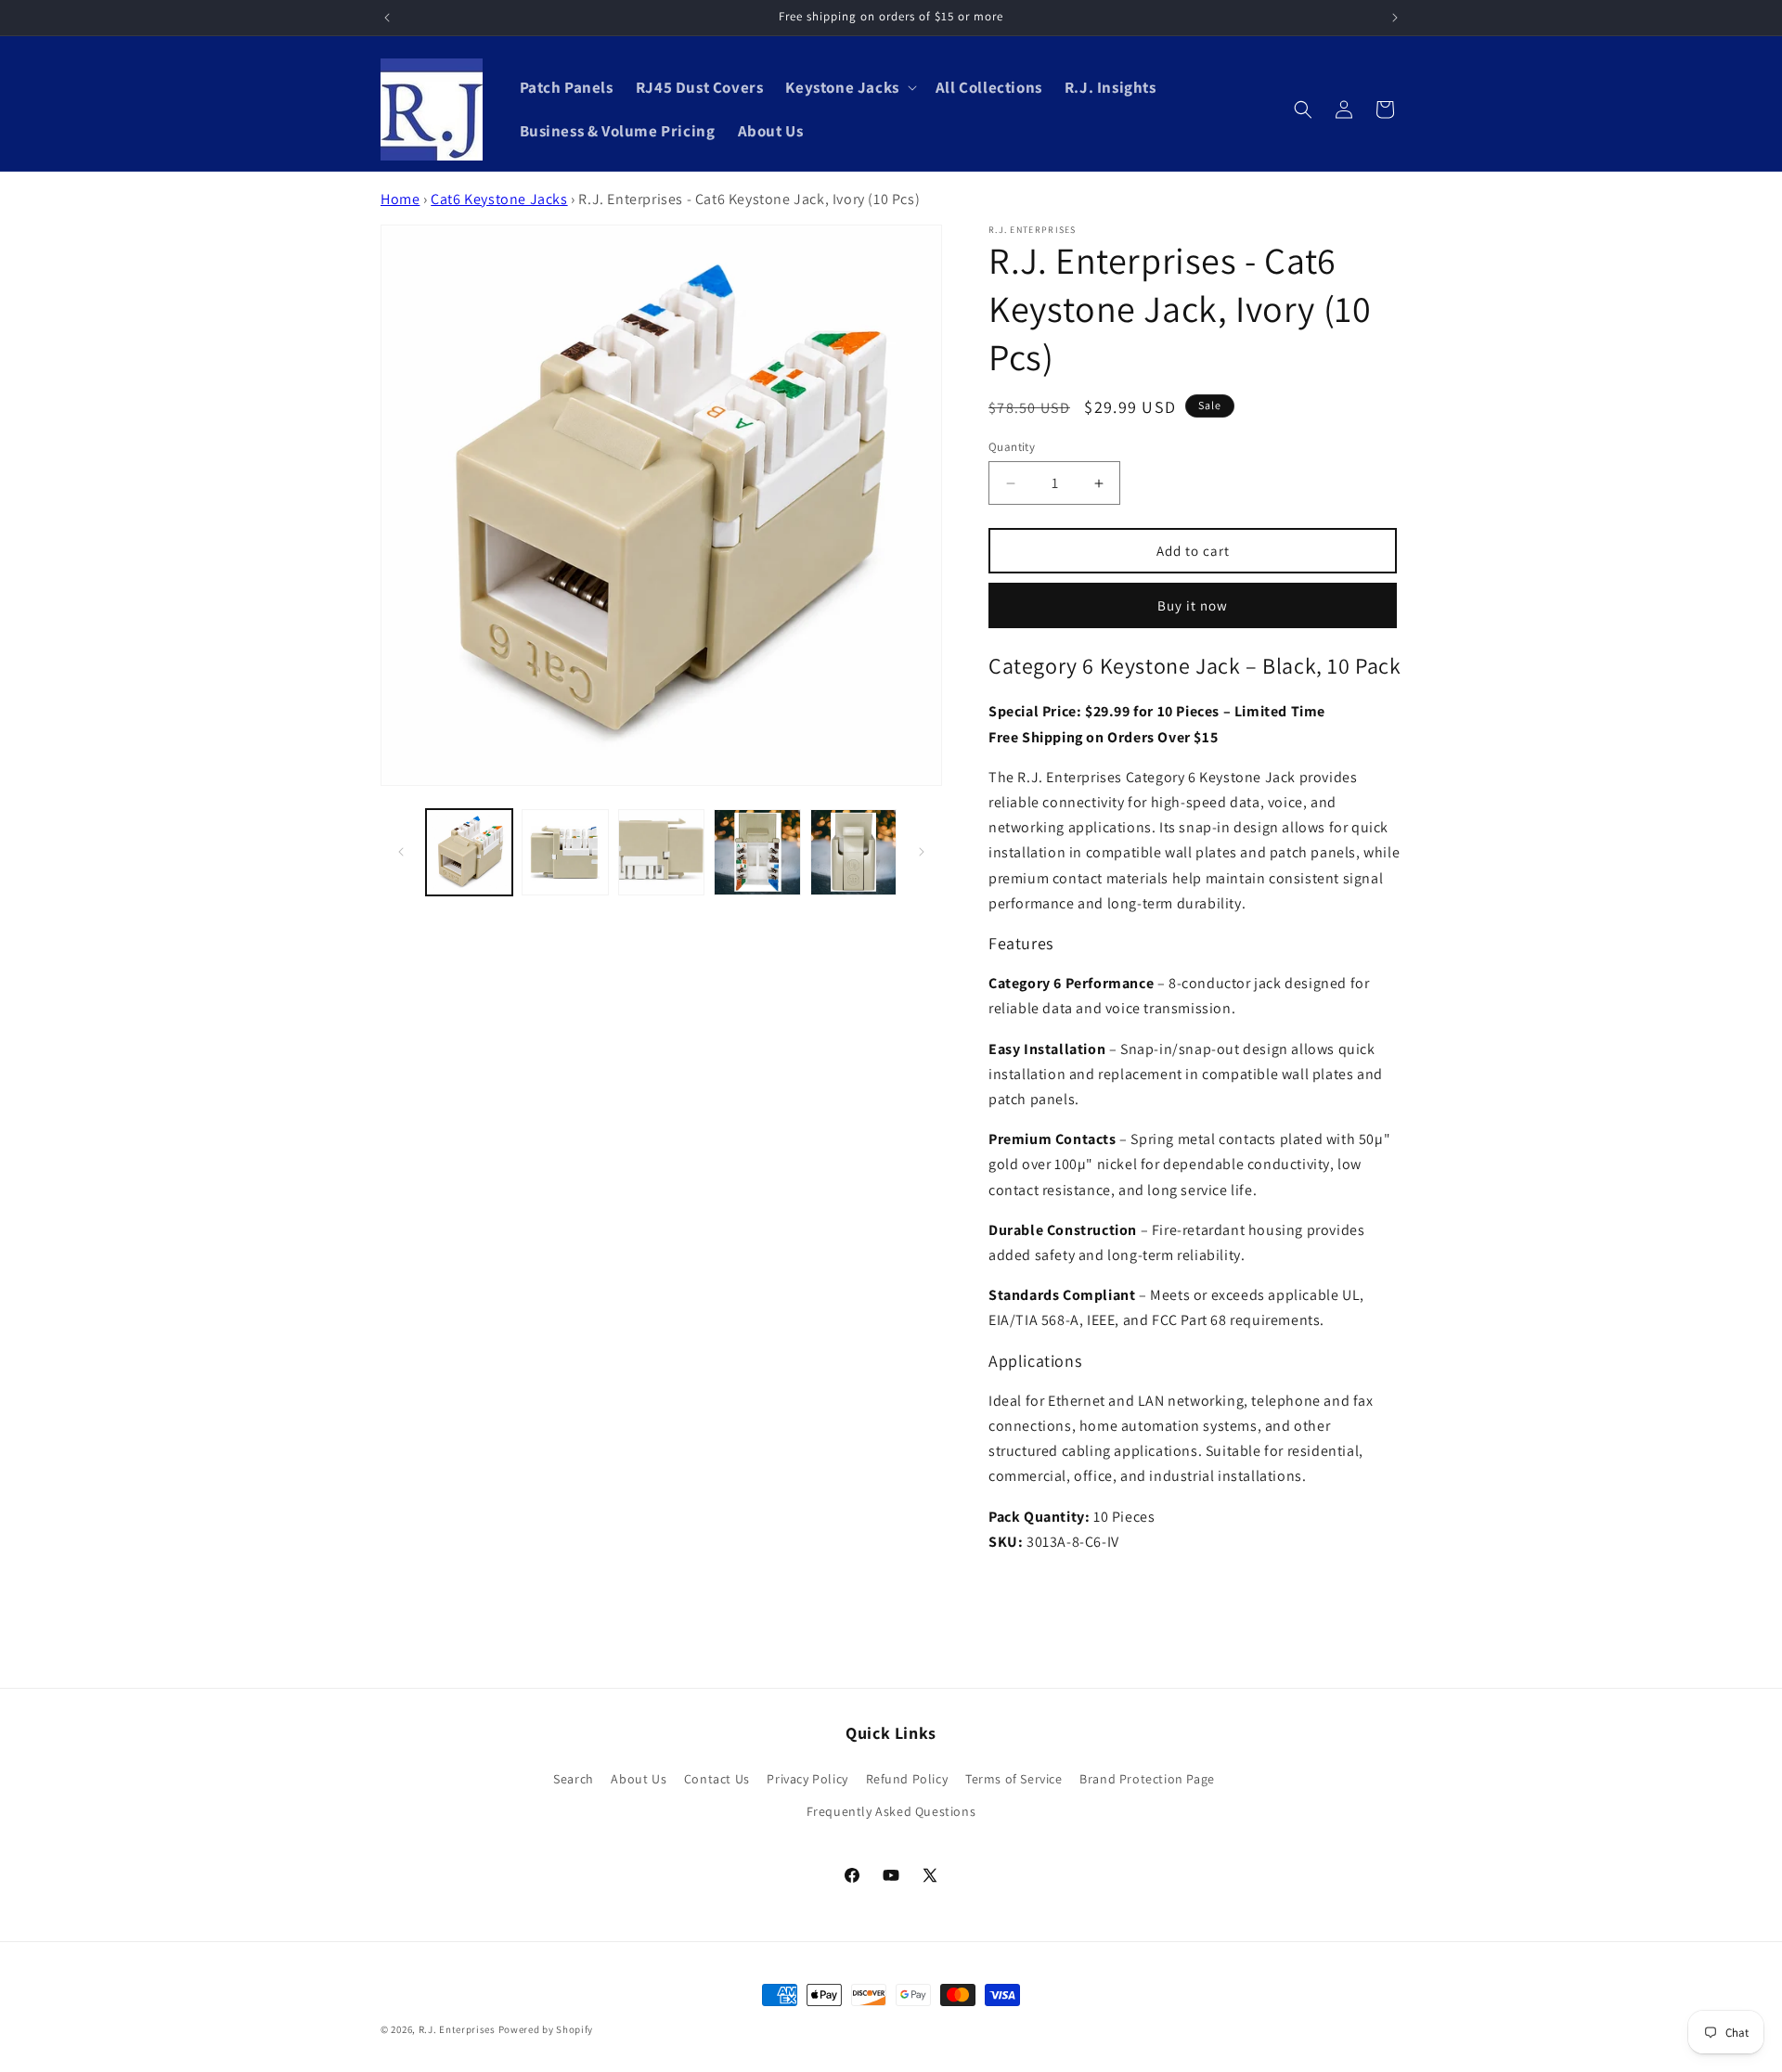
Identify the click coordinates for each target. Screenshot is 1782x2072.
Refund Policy (907, 1779)
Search (574, 1779)
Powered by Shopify (546, 2029)
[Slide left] (401, 852)
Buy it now (1193, 605)
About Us (639, 1779)
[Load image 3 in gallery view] (661, 852)
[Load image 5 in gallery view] (853, 852)
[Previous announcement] (387, 18)
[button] (849, 87)
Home (400, 199)
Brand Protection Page (1147, 1779)
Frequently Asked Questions (891, 1811)
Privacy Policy (807, 1779)
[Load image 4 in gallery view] (757, 852)
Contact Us (717, 1779)
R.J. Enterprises (457, 2029)
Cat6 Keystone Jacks (499, 199)
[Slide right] (922, 852)
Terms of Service (1014, 1779)
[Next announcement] (1395, 18)
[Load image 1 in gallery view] (469, 852)
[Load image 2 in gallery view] (565, 852)
